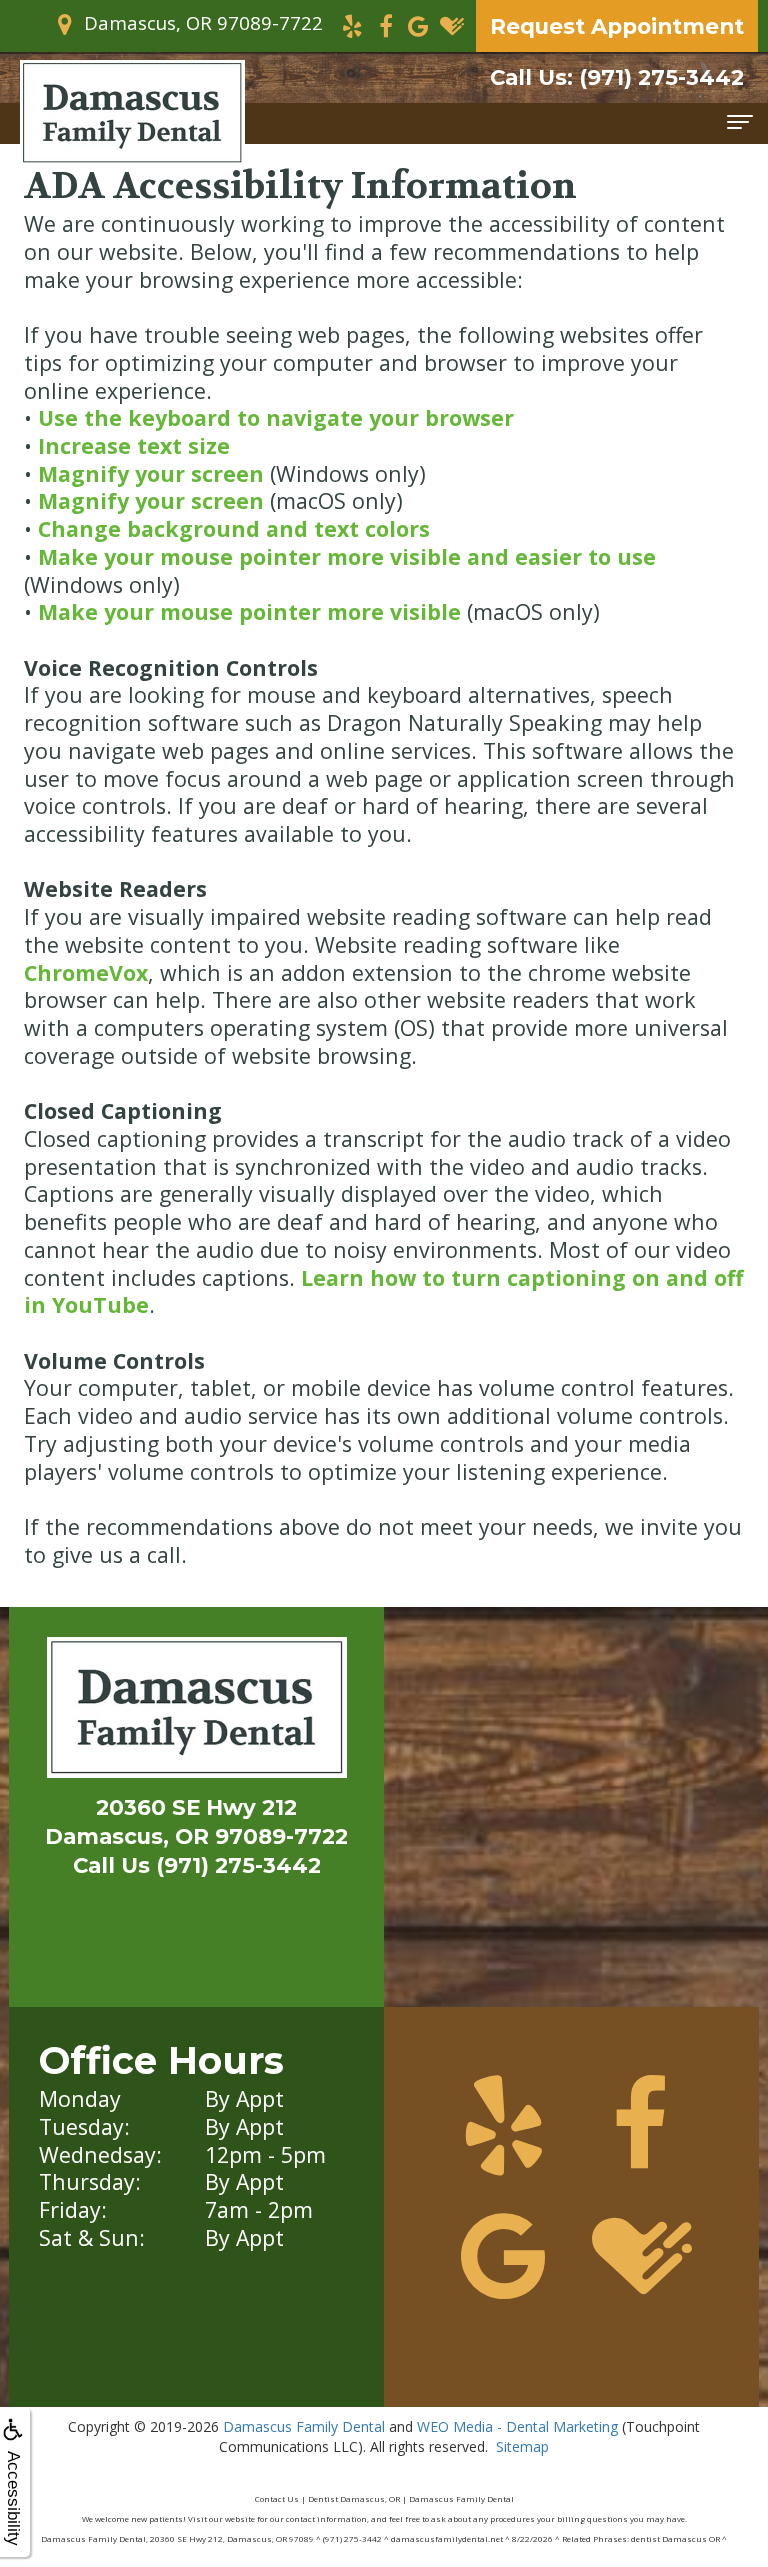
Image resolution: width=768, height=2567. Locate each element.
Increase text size (134, 445)
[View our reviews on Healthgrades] (451, 24)
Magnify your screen (151, 473)
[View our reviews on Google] (418, 24)
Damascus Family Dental (304, 2426)
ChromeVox (86, 972)
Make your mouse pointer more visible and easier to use (347, 556)
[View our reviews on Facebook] (385, 24)
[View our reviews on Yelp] (352, 24)
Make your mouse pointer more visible (249, 611)
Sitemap (522, 2446)
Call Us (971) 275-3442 (197, 1865)
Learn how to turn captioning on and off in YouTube (384, 1291)
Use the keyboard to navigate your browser (276, 417)
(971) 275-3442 (617, 77)
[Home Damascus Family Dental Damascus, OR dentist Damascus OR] (197, 1712)
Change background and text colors (234, 528)
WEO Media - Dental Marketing (517, 2426)
